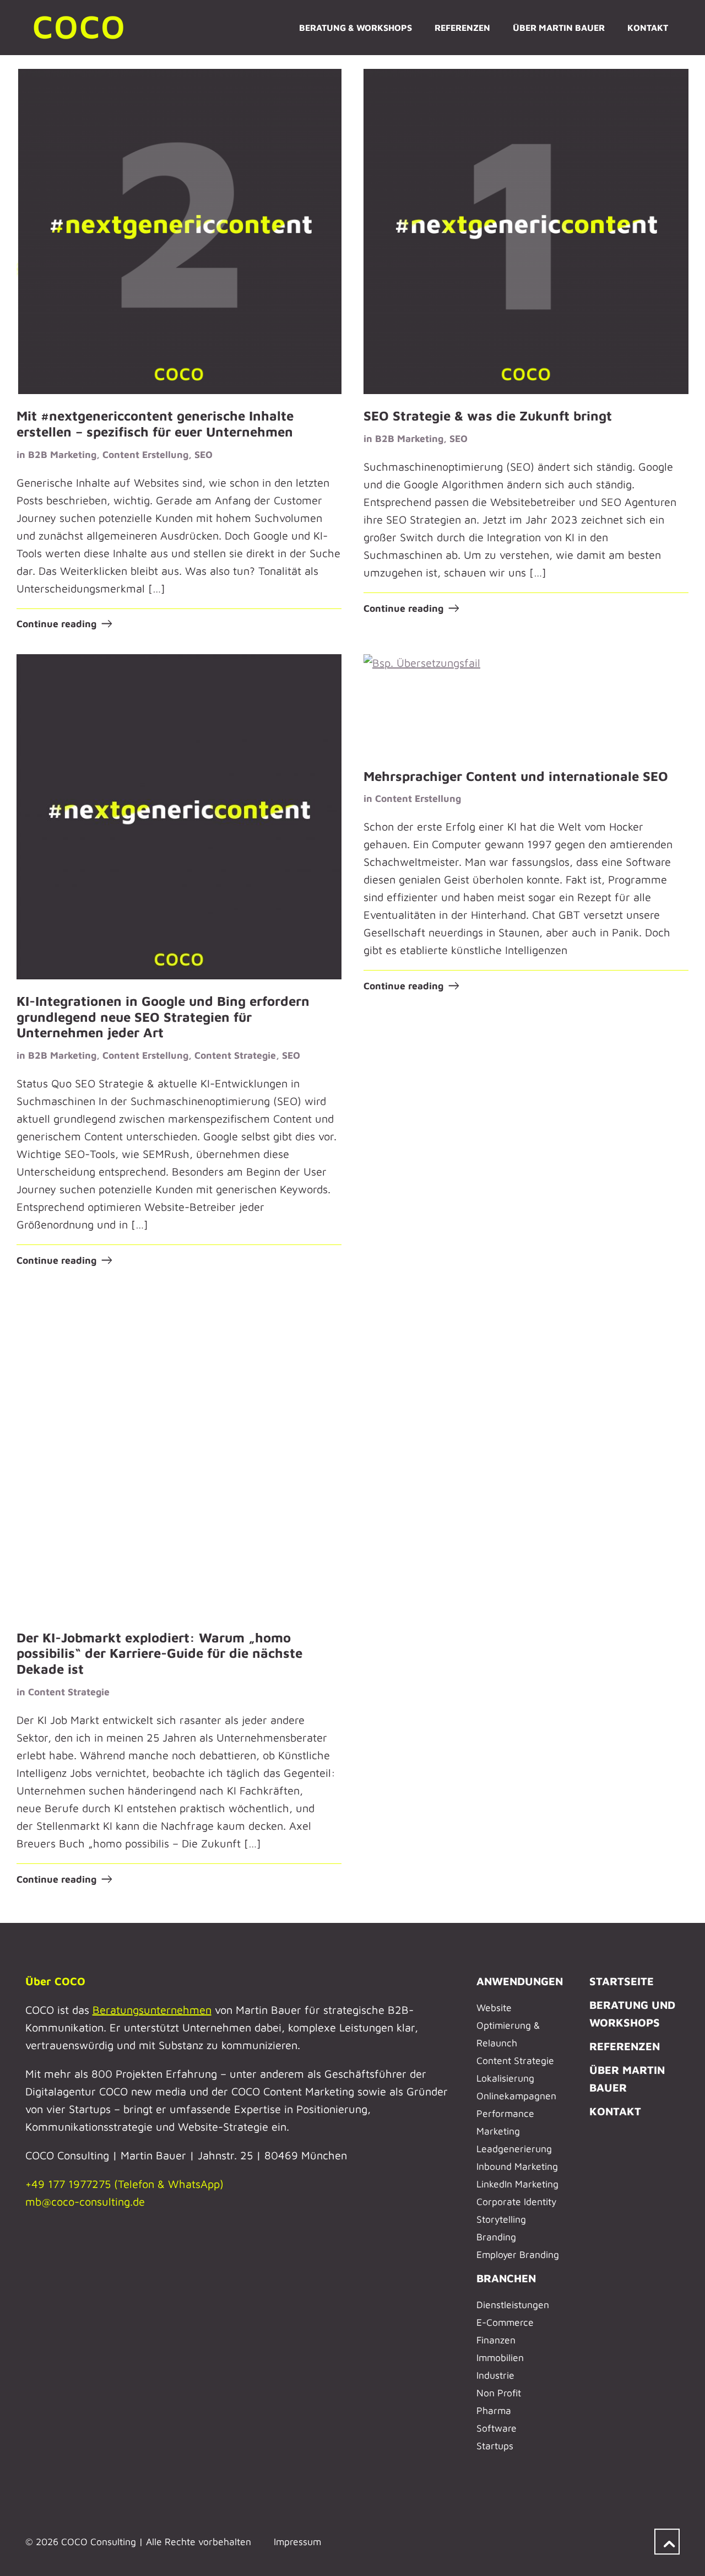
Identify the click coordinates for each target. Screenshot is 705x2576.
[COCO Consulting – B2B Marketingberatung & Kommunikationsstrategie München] (80, 28)
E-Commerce (505, 2322)
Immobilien (500, 2357)
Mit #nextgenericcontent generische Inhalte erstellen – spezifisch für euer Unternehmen (155, 424)
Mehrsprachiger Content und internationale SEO (516, 776)
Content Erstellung (145, 454)
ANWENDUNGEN (520, 1981)
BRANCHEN (506, 2278)
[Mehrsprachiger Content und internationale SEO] (526, 704)
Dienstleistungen (513, 2305)
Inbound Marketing (517, 2166)
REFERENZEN (625, 2046)
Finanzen (496, 2340)
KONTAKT (615, 2111)
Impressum (297, 2542)
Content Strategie (235, 1055)
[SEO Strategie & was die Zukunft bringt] (526, 231)
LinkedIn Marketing (517, 2184)
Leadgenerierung (514, 2149)
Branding (496, 2237)
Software (497, 2428)
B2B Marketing (62, 454)
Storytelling (501, 2219)
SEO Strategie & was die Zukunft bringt (488, 416)
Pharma (494, 2410)
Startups (495, 2446)
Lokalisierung (505, 2078)
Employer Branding (518, 2254)
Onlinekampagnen (516, 2096)
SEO (204, 454)
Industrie (495, 2375)
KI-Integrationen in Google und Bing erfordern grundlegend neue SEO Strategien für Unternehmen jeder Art (163, 1017)
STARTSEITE (622, 1981)
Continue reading (56, 624)
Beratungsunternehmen (152, 2010)
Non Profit (499, 2393)
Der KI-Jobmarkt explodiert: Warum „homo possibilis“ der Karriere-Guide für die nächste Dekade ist (159, 1653)
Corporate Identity (516, 2202)
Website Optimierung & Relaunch (508, 2025)
